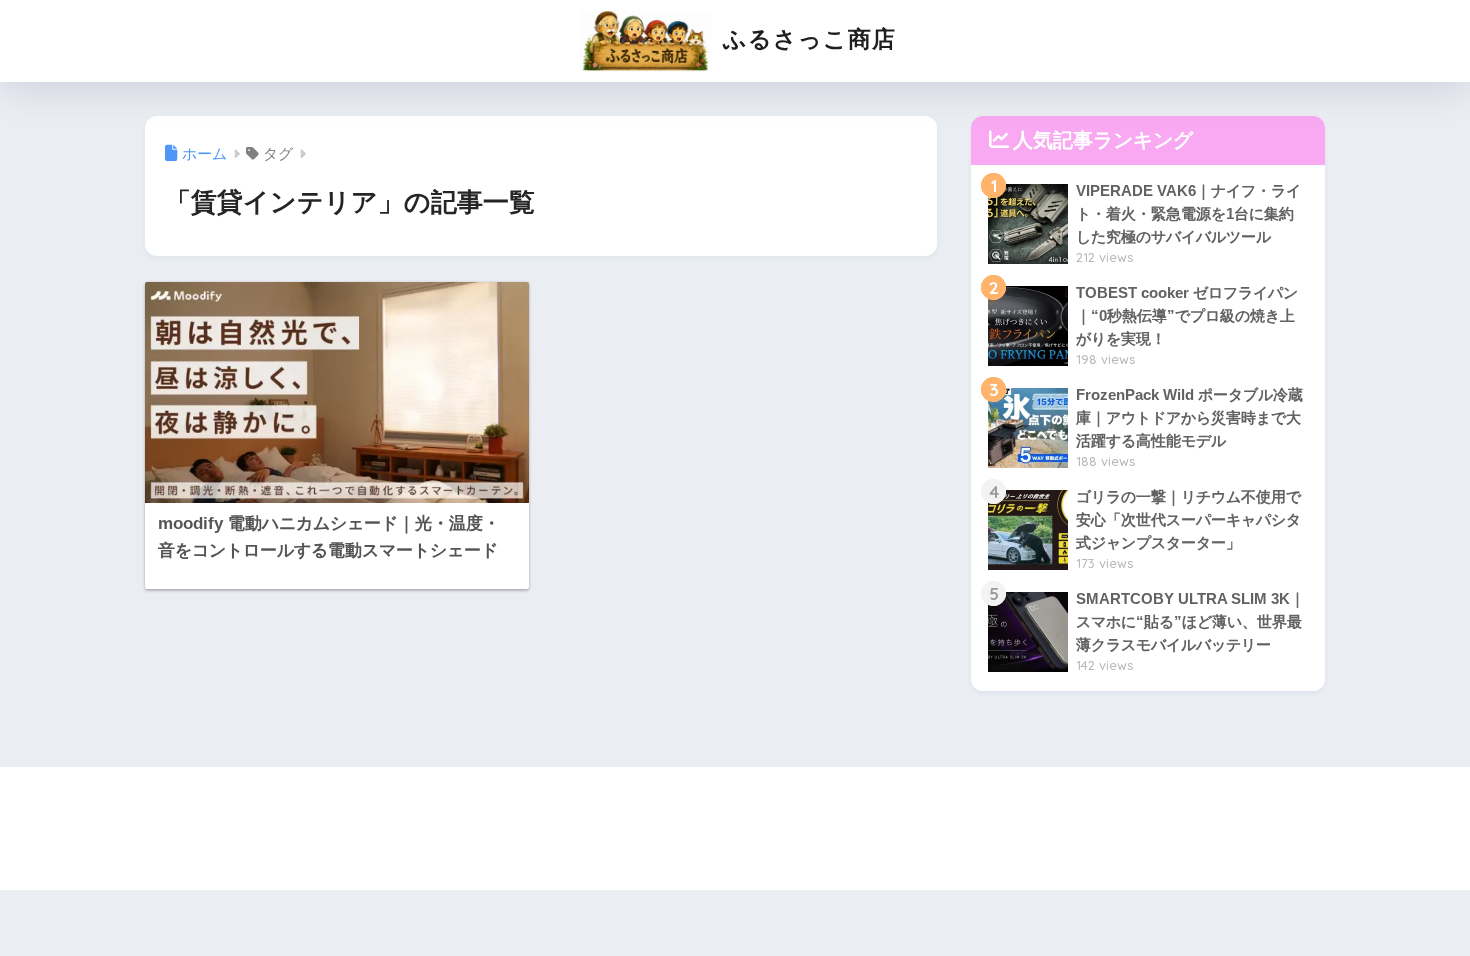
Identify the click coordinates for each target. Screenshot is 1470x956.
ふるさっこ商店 (806, 38)
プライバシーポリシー (732, 839)
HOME (749, 804)
